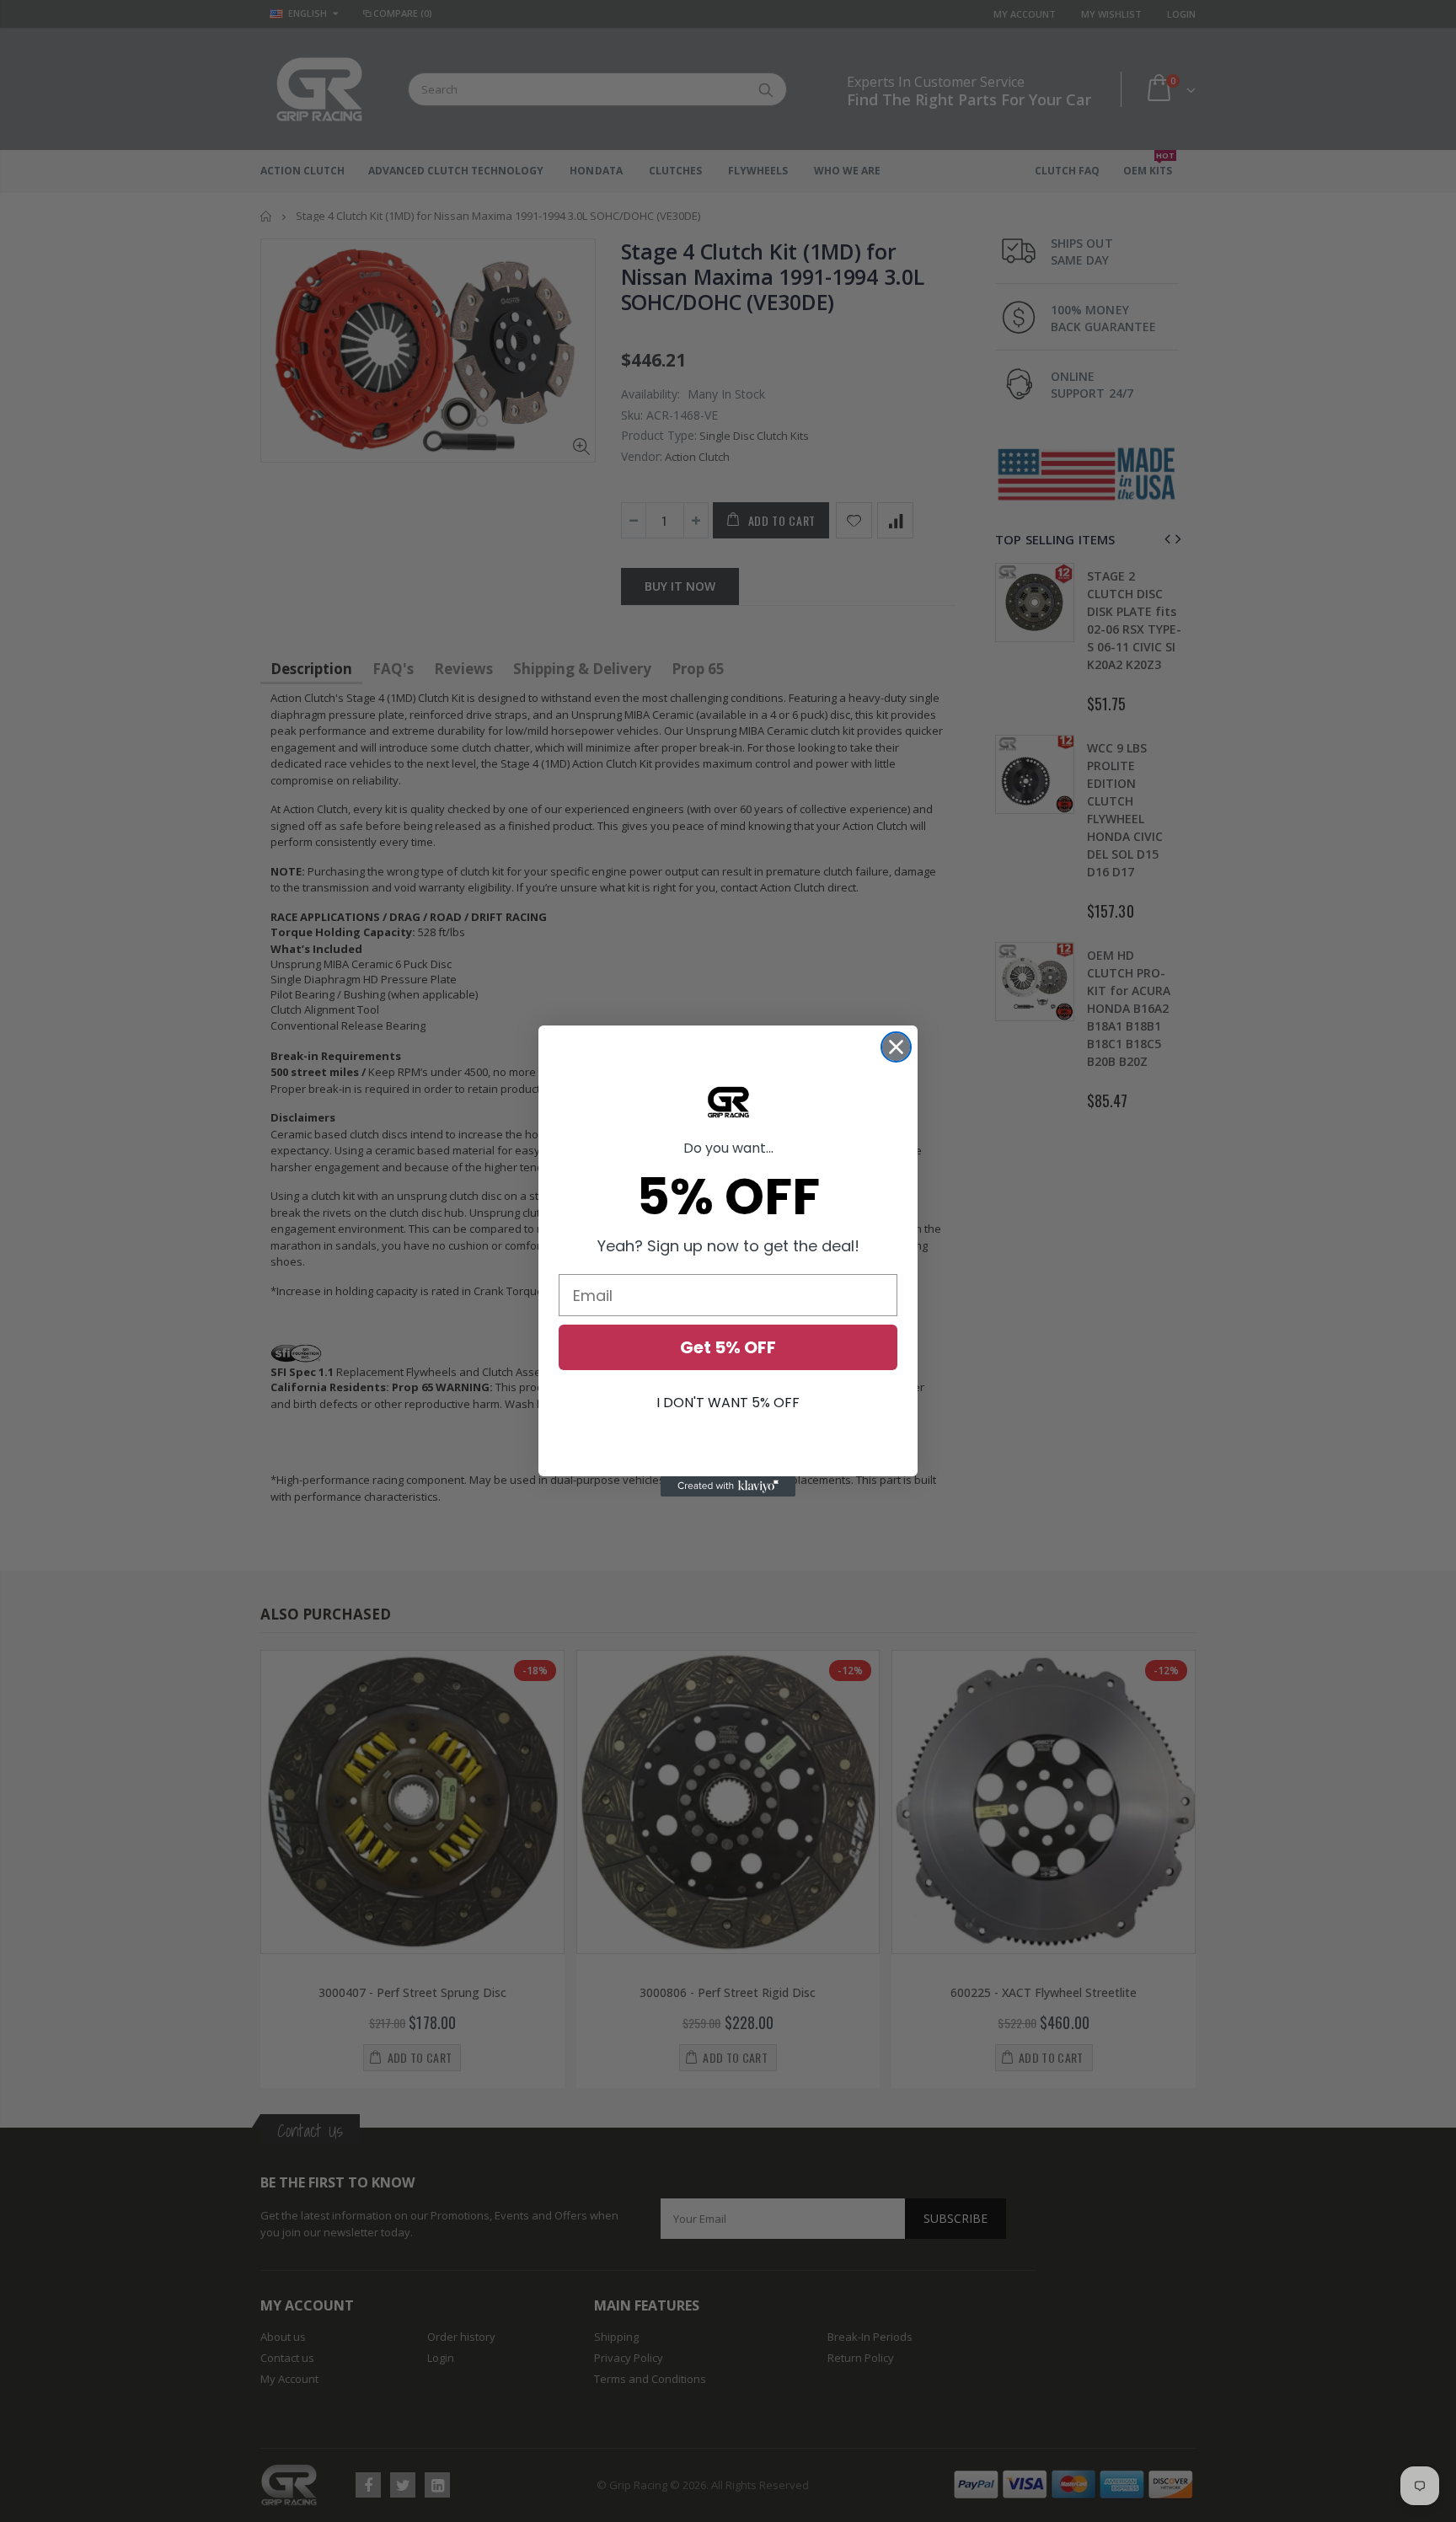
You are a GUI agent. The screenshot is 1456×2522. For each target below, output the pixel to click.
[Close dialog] (896, 1047)
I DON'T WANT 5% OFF (728, 1403)
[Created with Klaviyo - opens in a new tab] (728, 1486)
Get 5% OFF (728, 1347)
